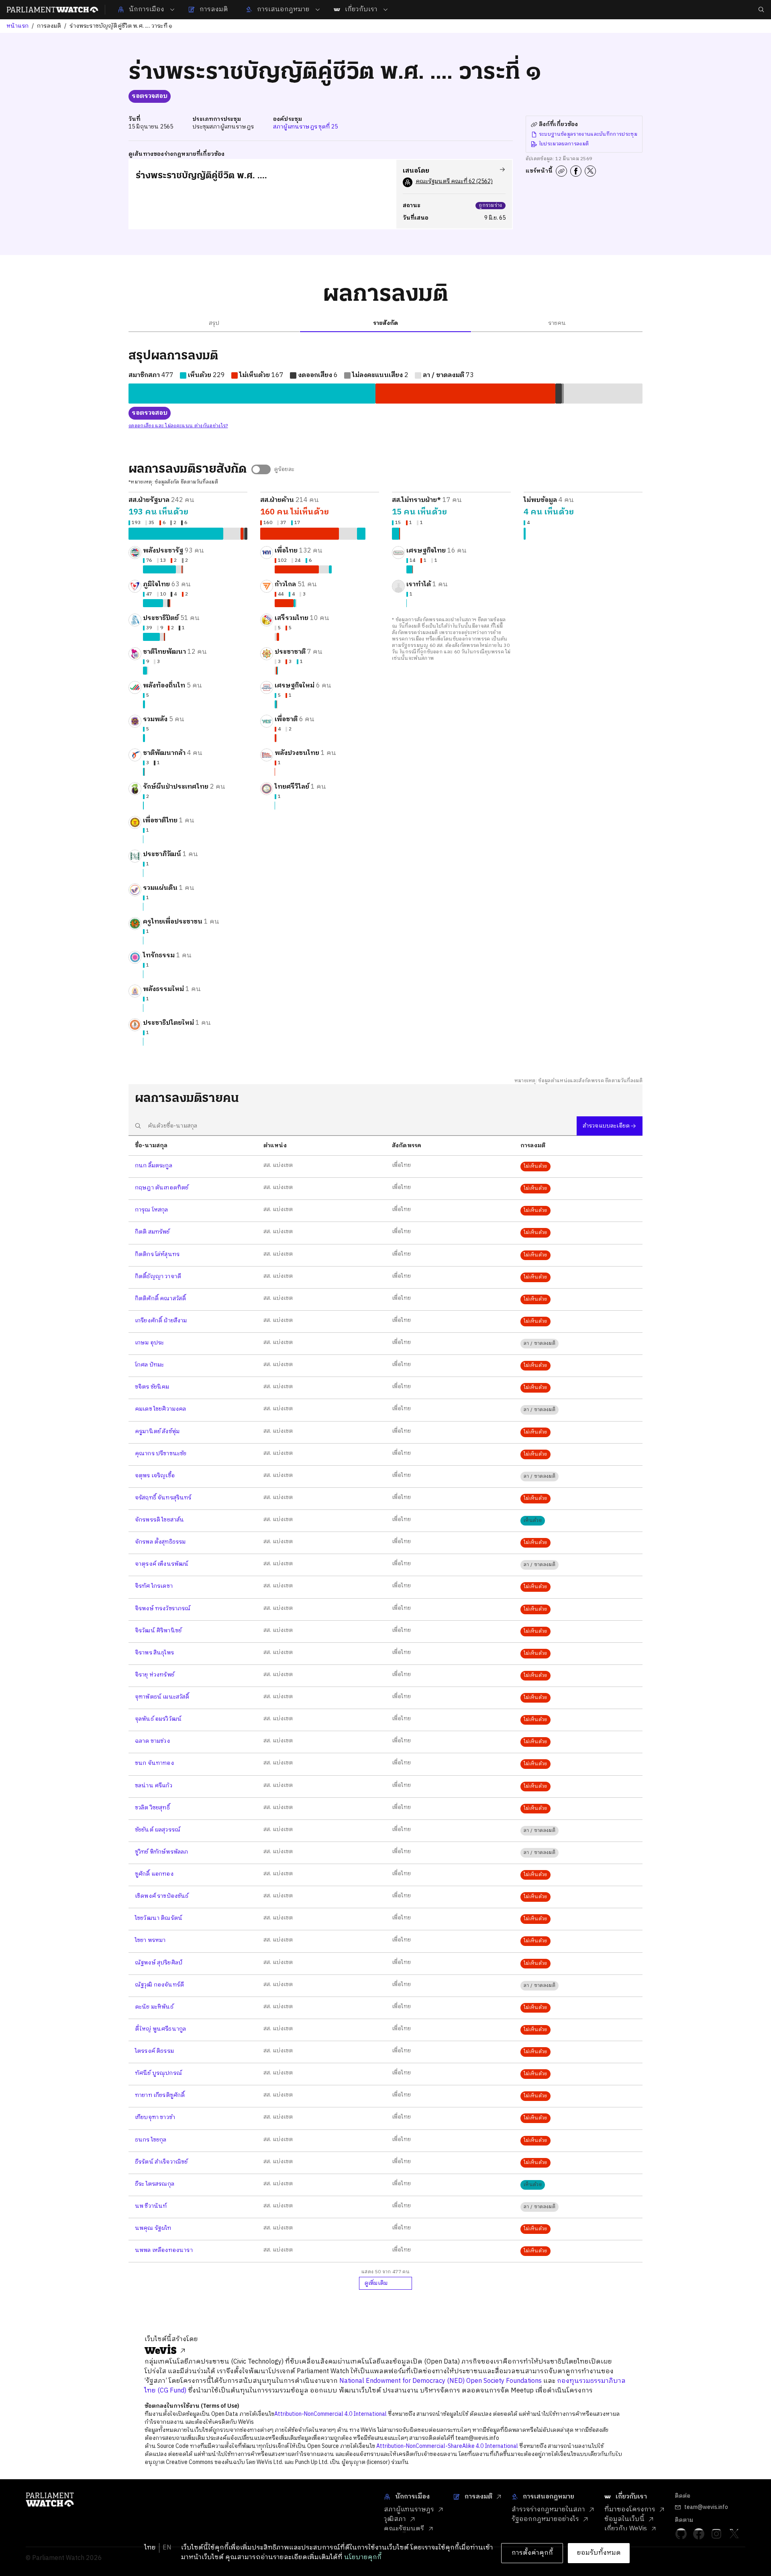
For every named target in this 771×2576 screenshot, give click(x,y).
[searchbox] (353, 1126)
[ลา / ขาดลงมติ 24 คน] (324, 569)
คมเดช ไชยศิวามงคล (161, 1409)
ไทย (150, 2548)
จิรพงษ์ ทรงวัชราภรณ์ (163, 1608)
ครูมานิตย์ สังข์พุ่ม (157, 1431)
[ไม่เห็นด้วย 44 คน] (284, 603)
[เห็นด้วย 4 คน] (294, 603)
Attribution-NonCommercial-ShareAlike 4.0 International (447, 2446)
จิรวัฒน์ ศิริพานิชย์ (158, 1631)
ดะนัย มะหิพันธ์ (154, 2007)
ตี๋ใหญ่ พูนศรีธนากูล (160, 2029)
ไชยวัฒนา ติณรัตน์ (159, 1918)
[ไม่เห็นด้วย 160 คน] (300, 534)
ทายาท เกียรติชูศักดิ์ (160, 2095)
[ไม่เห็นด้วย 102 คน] (297, 569)
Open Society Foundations (504, 2381)
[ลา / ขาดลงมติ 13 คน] (179, 569)
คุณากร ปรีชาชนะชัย (161, 1453)
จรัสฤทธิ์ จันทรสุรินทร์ (163, 1498)
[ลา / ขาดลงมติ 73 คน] (603, 394)
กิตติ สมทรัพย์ (152, 1232)
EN (167, 2548)
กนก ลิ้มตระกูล (154, 1166)
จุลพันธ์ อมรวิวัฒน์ (158, 1719)
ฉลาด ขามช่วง (152, 1741)
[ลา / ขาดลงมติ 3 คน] (148, 671)
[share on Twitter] (590, 171)
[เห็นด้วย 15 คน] (396, 534)
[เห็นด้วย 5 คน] (144, 704)
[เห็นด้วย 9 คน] (145, 671)
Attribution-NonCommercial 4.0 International (330, 2414)
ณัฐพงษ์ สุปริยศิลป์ (159, 1963)
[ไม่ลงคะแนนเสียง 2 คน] (563, 394)
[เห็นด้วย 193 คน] (176, 534)
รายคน (557, 323)
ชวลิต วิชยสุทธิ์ (152, 1808)
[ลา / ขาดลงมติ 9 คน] (162, 637)
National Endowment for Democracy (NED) (402, 2381)
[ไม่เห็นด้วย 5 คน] (278, 637)
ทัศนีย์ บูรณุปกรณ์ (158, 2073)
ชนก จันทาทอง (154, 1763)
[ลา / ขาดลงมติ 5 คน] (276, 637)
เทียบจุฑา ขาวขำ (155, 2117)
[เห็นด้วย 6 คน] (330, 569)
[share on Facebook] (576, 171)
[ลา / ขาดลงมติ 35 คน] (232, 534)
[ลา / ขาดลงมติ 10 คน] (165, 603)
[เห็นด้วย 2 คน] (143, 806)
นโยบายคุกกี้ (363, 2557)
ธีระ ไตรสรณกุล (155, 2184)
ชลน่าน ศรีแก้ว (154, 1786)
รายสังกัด (385, 323)
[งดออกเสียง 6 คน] (559, 394)
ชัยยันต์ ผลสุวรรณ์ (158, 1830)
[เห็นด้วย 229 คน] (252, 394)
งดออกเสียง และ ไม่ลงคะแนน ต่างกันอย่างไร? (178, 426)
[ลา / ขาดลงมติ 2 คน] (277, 738)
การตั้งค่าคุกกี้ (532, 2553)
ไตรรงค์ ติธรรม (154, 2051)
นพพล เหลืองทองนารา (164, 2250)
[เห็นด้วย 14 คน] (409, 569)
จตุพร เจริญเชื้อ (155, 1476)
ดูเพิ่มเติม (376, 2283)
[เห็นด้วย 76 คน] (159, 569)
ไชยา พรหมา (150, 1940)
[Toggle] (261, 469)
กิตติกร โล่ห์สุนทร (157, 1254)
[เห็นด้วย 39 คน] (151, 637)
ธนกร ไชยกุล (151, 2140)
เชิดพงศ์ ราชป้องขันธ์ (162, 1896)
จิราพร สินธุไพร (154, 1653)
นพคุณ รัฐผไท (153, 2228)
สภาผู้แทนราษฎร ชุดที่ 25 (305, 127)
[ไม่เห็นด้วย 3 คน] (276, 671)
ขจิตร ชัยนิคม (152, 1387)
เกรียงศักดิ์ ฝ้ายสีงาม (161, 1321)
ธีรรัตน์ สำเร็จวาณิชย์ (161, 2162)
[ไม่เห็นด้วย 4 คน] (275, 738)
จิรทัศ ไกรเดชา (154, 1586)
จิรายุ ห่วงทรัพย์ (155, 1675)
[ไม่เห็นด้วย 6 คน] (242, 534)
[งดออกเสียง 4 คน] (168, 603)
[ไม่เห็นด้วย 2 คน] (182, 569)
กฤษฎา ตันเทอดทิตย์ (162, 1188)
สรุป (214, 323)
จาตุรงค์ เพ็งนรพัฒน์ (162, 1564)
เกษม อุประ (149, 1343)
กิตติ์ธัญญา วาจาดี (158, 1276)
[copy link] (561, 171)
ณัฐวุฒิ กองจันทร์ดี (159, 1985)
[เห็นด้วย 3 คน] (144, 772)
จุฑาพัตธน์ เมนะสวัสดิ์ (162, 1697)
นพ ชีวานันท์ (151, 2206)
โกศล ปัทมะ (149, 1365)
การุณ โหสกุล (152, 1210)
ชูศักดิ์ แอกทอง (154, 1874)
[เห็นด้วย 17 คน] (361, 534)
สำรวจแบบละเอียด (606, 1126)
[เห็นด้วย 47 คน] (153, 603)
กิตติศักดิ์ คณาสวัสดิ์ (160, 1298)
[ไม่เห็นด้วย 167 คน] (465, 394)
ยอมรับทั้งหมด (599, 2553)
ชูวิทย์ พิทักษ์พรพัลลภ (161, 1852)
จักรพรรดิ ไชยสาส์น (159, 1520)
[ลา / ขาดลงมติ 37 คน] (348, 534)
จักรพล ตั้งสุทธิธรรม (160, 1542)
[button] (188, 516)
